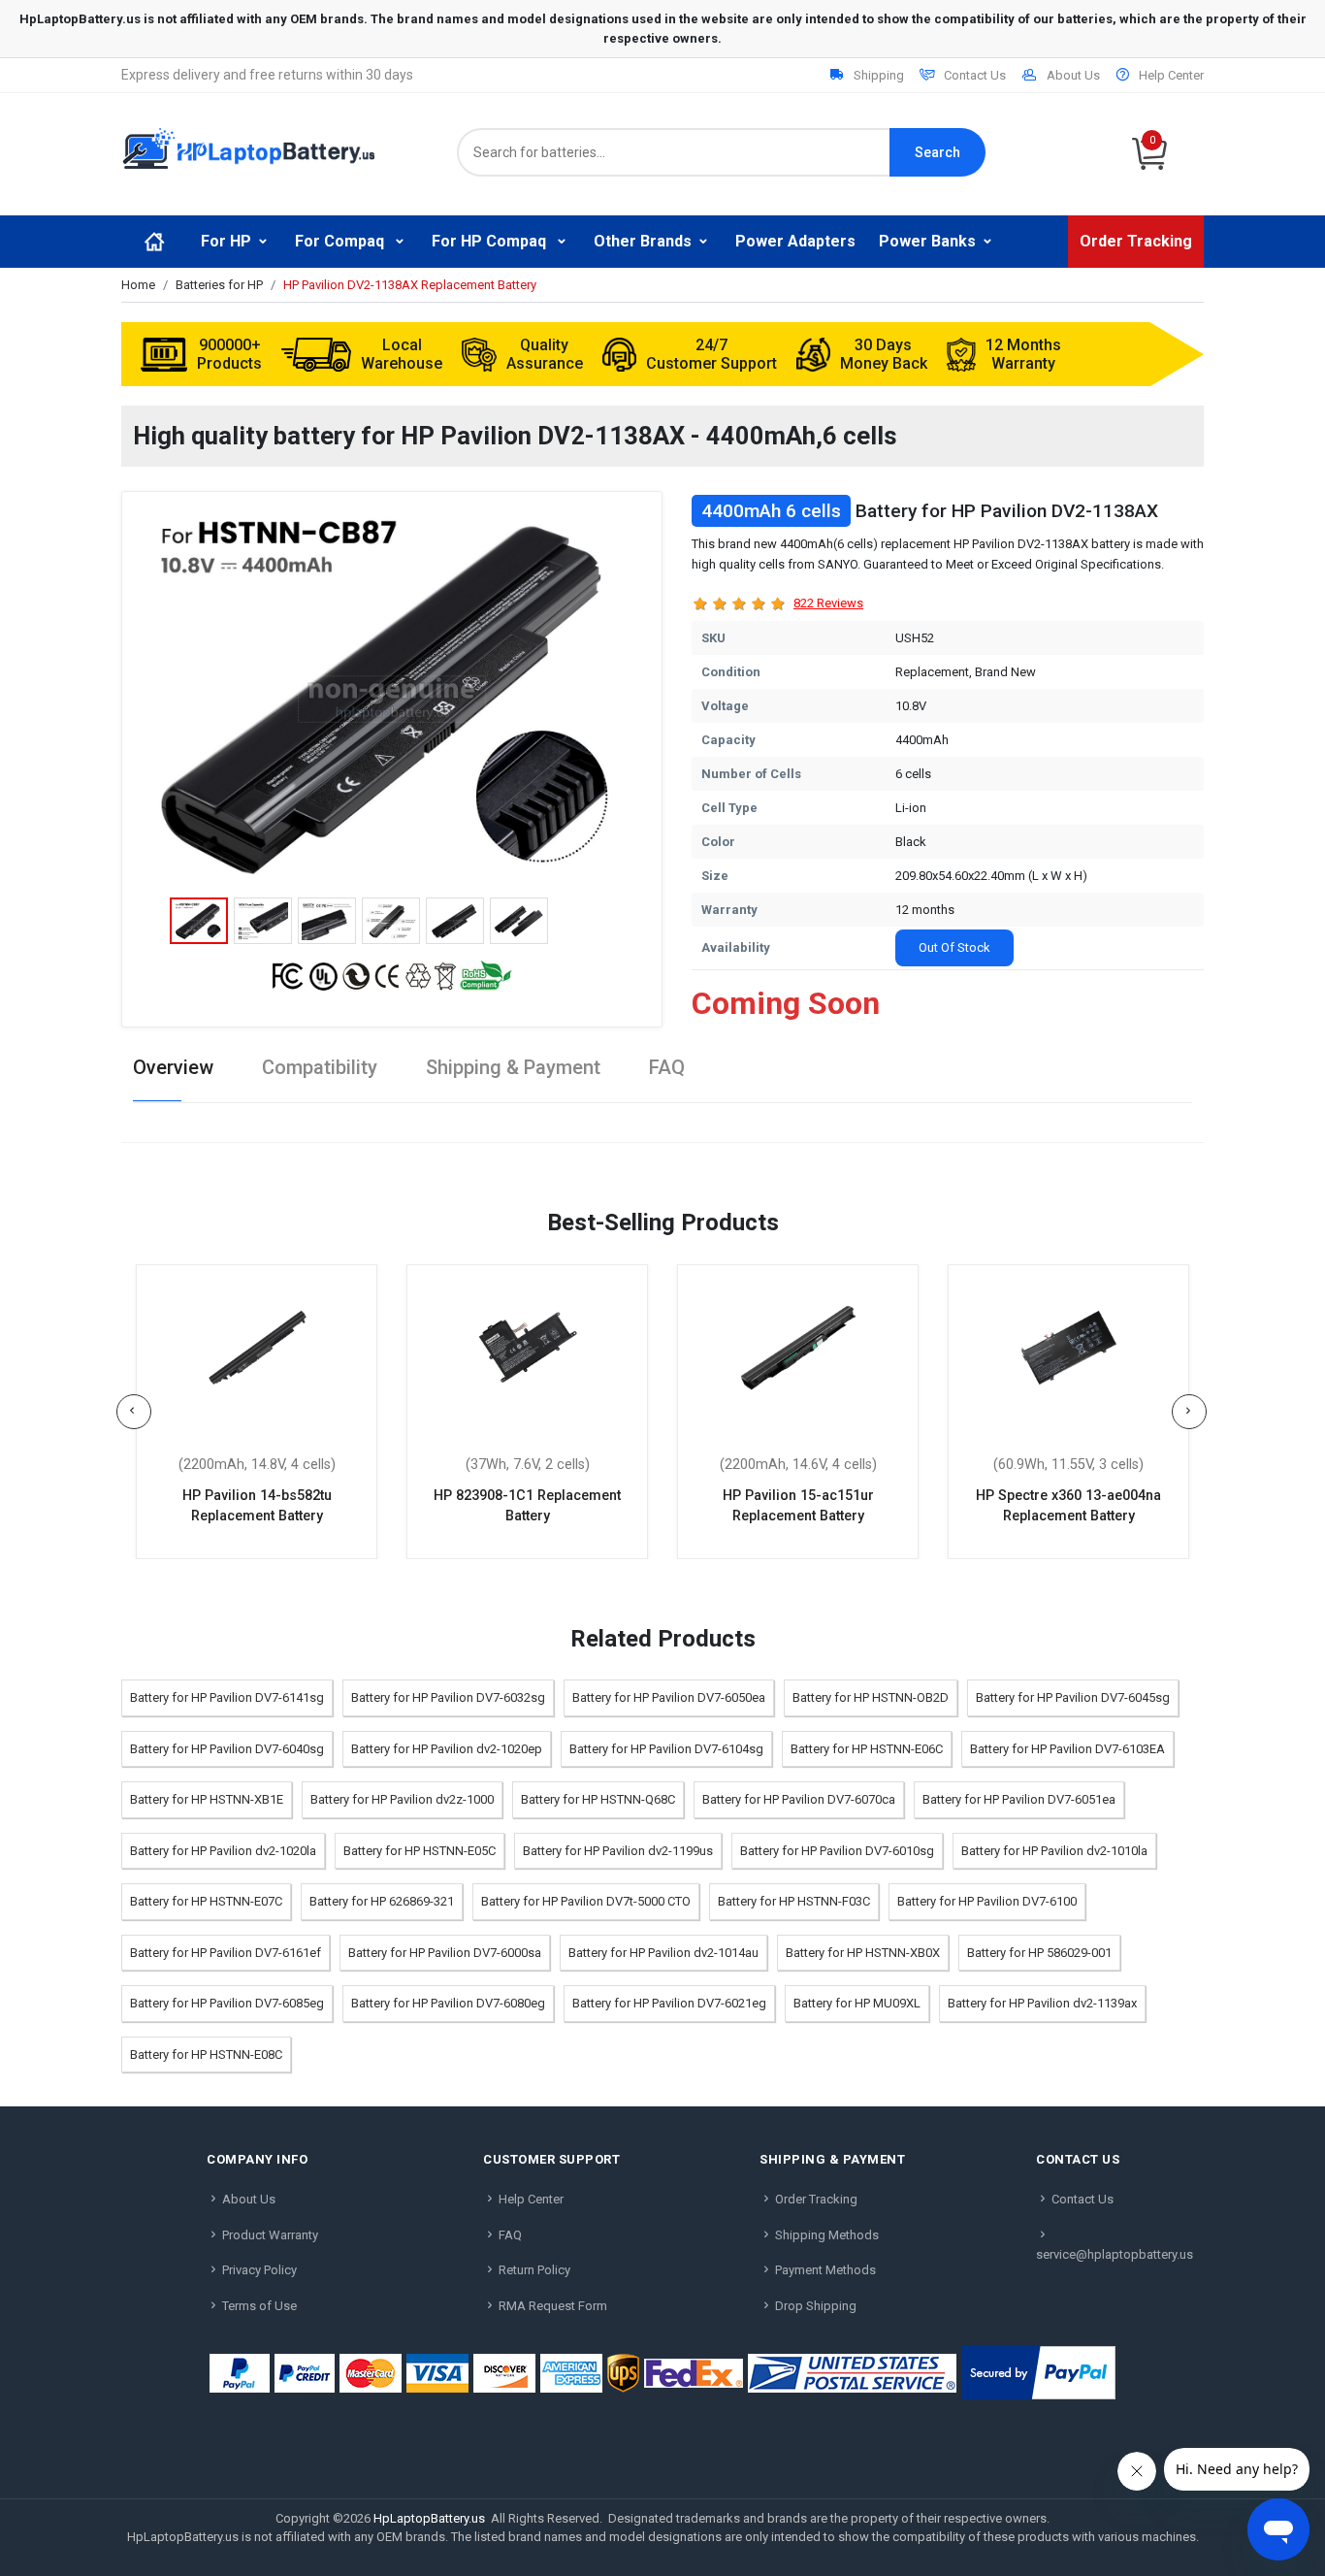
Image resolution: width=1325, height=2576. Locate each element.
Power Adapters (795, 241)
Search (937, 152)
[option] (392, 699)
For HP (226, 241)
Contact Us (975, 75)
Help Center (1171, 75)
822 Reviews (828, 603)
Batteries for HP (219, 285)
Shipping (879, 75)
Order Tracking (1136, 241)
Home (138, 285)
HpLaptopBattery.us (429, 2518)
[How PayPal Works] (1038, 2373)
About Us (1073, 75)
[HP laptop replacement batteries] (248, 147)
